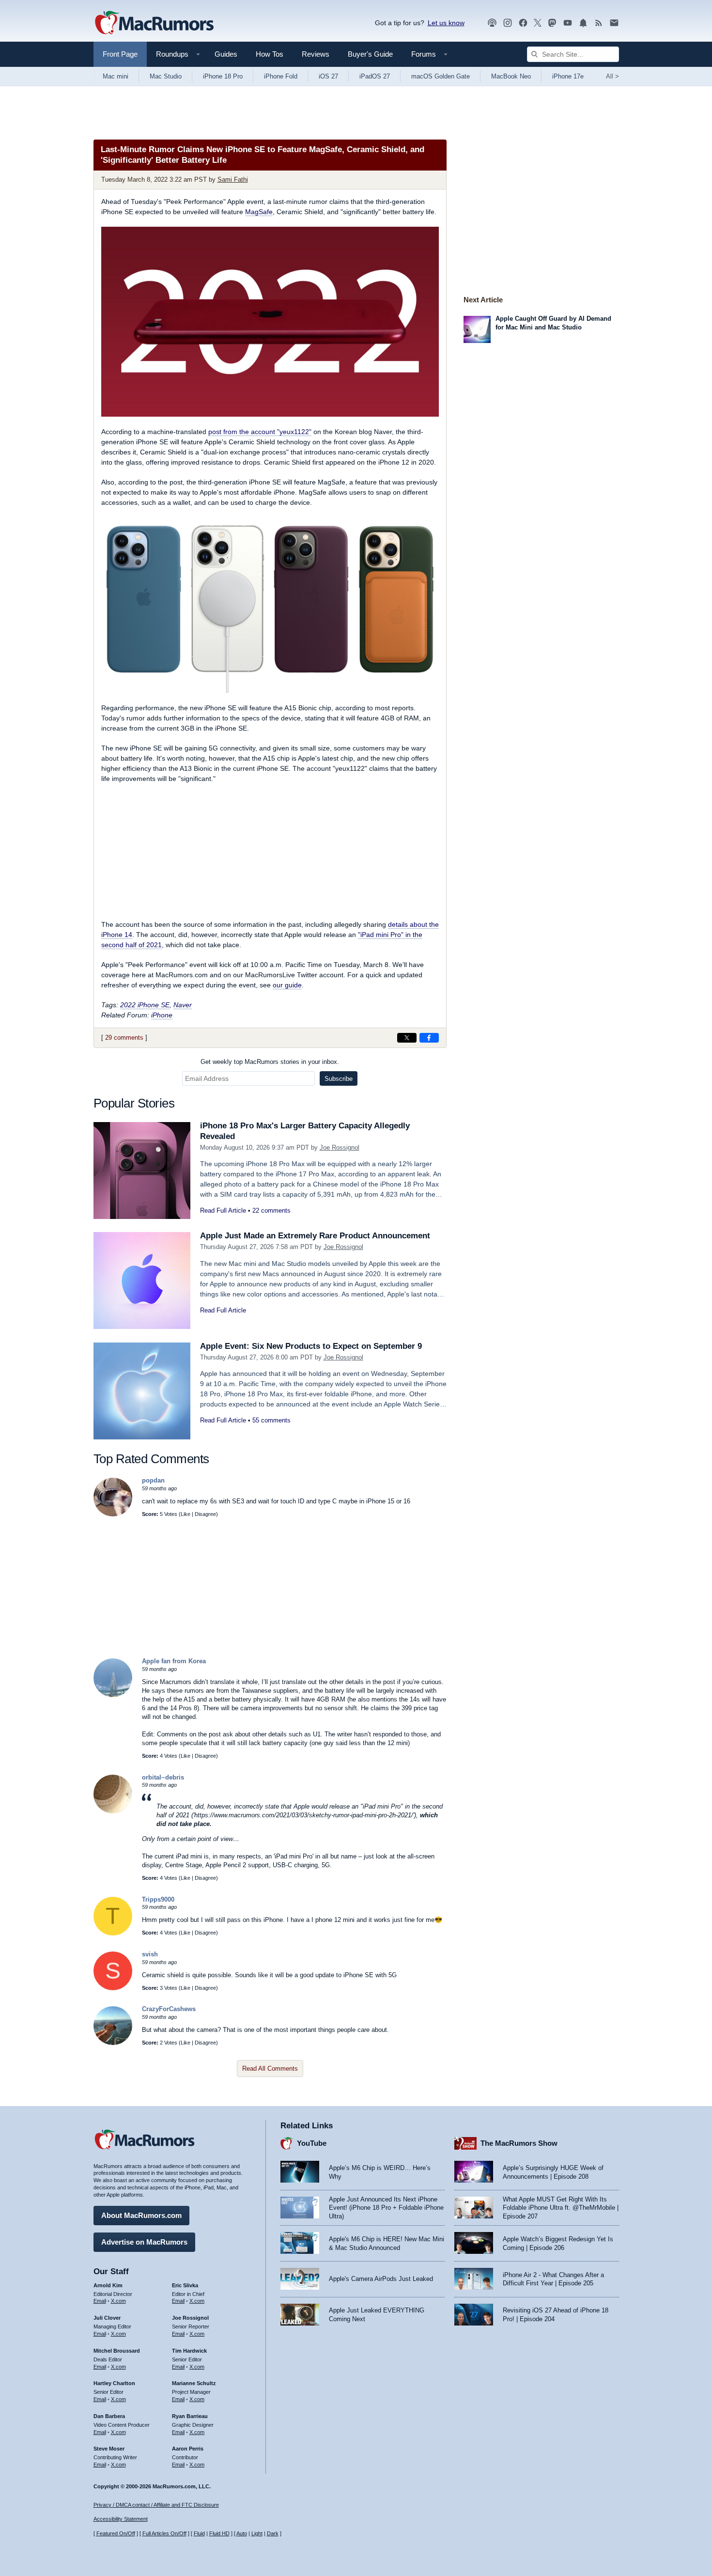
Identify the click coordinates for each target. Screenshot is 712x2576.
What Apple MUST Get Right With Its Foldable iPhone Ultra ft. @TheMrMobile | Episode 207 (561, 2208)
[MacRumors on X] (538, 23)
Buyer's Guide (370, 54)
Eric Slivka (185, 2285)
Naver (183, 1005)
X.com (118, 2301)
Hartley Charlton (114, 2383)
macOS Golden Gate (441, 76)
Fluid (199, 2533)
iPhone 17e (568, 76)
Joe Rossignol (340, 1147)
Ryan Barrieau (190, 2416)
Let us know (446, 23)
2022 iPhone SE (145, 1005)
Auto (242, 2533)
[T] (113, 1933)
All (612, 76)
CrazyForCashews (169, 2009)
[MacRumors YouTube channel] (568, 23)
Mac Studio (166, 76)
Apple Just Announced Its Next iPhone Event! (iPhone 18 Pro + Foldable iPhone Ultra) (386, 2208)
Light (257, 2533)
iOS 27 (328, 76)
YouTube (312, 2143)
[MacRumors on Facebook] (523, 23)
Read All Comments (270, 2069)
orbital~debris (163, 1777)
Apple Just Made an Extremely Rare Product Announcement (315, 1236)
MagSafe (259, 212)
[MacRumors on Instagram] (508, 23)
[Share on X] (407, 1038)
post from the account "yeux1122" (260, 432)
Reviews (316, 54)
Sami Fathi (233, 180)
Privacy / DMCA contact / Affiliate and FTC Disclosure (156, 2505)
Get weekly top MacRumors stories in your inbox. (270, 1062)
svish (150, 1954)
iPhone (162, 1015)
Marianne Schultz (194, 2383)
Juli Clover (107, 2318)
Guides (226, 54)
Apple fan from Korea (174, 1661)
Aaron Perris (188, 2449)
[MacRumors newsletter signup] (614, 23)
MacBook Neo (511, 76)
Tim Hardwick (189, 2351)
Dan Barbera (109, 2416)
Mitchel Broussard (117, 2351)
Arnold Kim (108, 2285)
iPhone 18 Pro (223, 76)
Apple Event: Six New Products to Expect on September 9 (311, 1346)
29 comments (124, 1038)
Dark (273, 2533)
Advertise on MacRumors (144, 2242)
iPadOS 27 (375, 76)
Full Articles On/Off (164, 2533)
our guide (287, 985)
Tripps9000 (158, 1899)
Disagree (205, 1514)
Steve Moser (109, 2449)
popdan (153, 1480)
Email (100, 2301)
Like (186, 1514)
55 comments (271, 1420)
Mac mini (116, 76)
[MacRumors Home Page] (154, 23)
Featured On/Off (116, 2533)
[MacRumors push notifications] (583, 23)
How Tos (270, 54)
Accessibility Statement (121, 2519)
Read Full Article (223, 1210)
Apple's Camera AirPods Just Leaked (381, 2279)
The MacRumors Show (519, 2143)
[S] (113, 1988)
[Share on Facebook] (429, 1038)
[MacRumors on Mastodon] (552, 23)
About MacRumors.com (141, 2215)
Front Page (120, 54)
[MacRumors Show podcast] (492, 23)
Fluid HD (219, 2533)
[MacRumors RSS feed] (599, 23)
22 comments (271, 1210)
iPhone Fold (281, 76)
